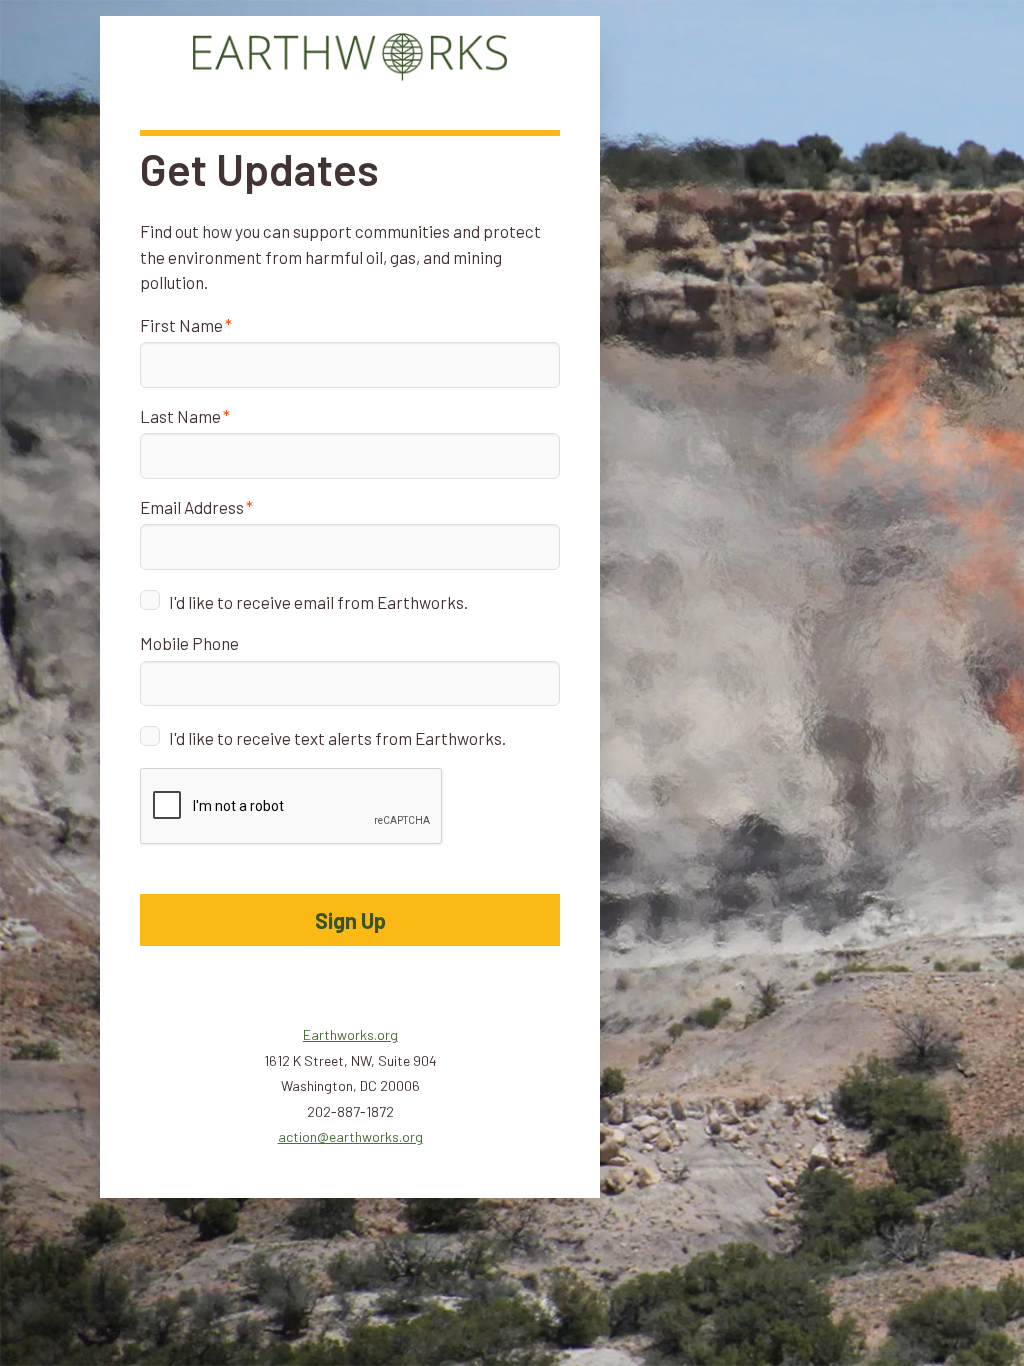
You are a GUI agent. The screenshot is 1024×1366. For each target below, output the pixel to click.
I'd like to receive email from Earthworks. (318, 602)
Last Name (180, 416)
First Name (181, 325)
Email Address (192, 507)
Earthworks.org (350, 1034)
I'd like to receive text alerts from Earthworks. (337, 738)
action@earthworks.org (350, 1136)
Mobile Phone (189, 643)
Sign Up (350, 920)
